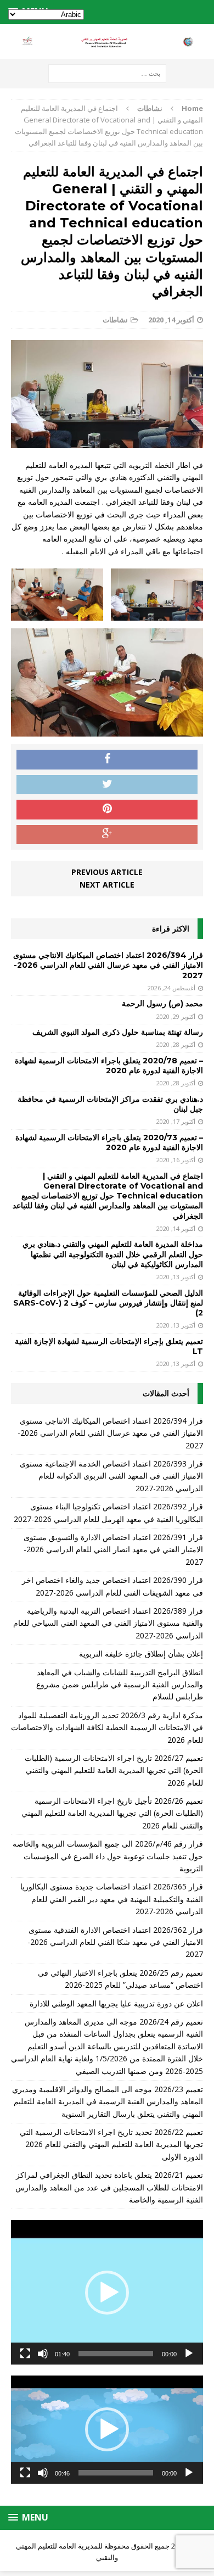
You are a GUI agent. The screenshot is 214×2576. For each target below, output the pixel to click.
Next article (107, 885)
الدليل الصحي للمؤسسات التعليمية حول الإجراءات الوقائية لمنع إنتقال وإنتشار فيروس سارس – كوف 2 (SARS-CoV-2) (108, 1303)
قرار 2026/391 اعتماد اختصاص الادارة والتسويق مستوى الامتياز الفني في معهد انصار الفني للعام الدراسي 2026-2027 (113, 1549)
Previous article (107, 872)
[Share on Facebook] (107, 760)
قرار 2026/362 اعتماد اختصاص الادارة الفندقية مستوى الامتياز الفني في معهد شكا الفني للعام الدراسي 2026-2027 (115, 1942)
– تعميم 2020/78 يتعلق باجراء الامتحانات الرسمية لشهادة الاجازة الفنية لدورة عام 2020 (109, 1066)
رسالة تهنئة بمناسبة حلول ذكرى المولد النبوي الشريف (118, 1032)
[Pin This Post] (107, 810)
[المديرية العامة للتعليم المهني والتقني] (107, 42)
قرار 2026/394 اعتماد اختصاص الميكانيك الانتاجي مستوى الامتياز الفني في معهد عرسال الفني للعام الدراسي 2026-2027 (108, 965)
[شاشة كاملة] (25, 2354)
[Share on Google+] (107, 835)
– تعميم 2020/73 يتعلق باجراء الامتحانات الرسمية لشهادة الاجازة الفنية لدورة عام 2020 (109, 1142)
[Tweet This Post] (107, 785)
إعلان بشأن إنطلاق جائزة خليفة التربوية (141, 1654)
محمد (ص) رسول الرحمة (162, 1003)
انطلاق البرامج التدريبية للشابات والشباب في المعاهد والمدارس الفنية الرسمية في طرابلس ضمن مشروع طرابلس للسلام (120, 1685)
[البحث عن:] (107, 73)
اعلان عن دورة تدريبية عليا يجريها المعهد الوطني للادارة (116, 2003)
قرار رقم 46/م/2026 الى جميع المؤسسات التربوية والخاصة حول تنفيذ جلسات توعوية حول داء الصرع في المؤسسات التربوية (108, 1856)
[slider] (116, 2354)
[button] (107, 2293)
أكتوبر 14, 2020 (171, 320)
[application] (107, 2292)
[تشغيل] (189, 2354)
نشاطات (115, 320)
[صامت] (43, 2354)
